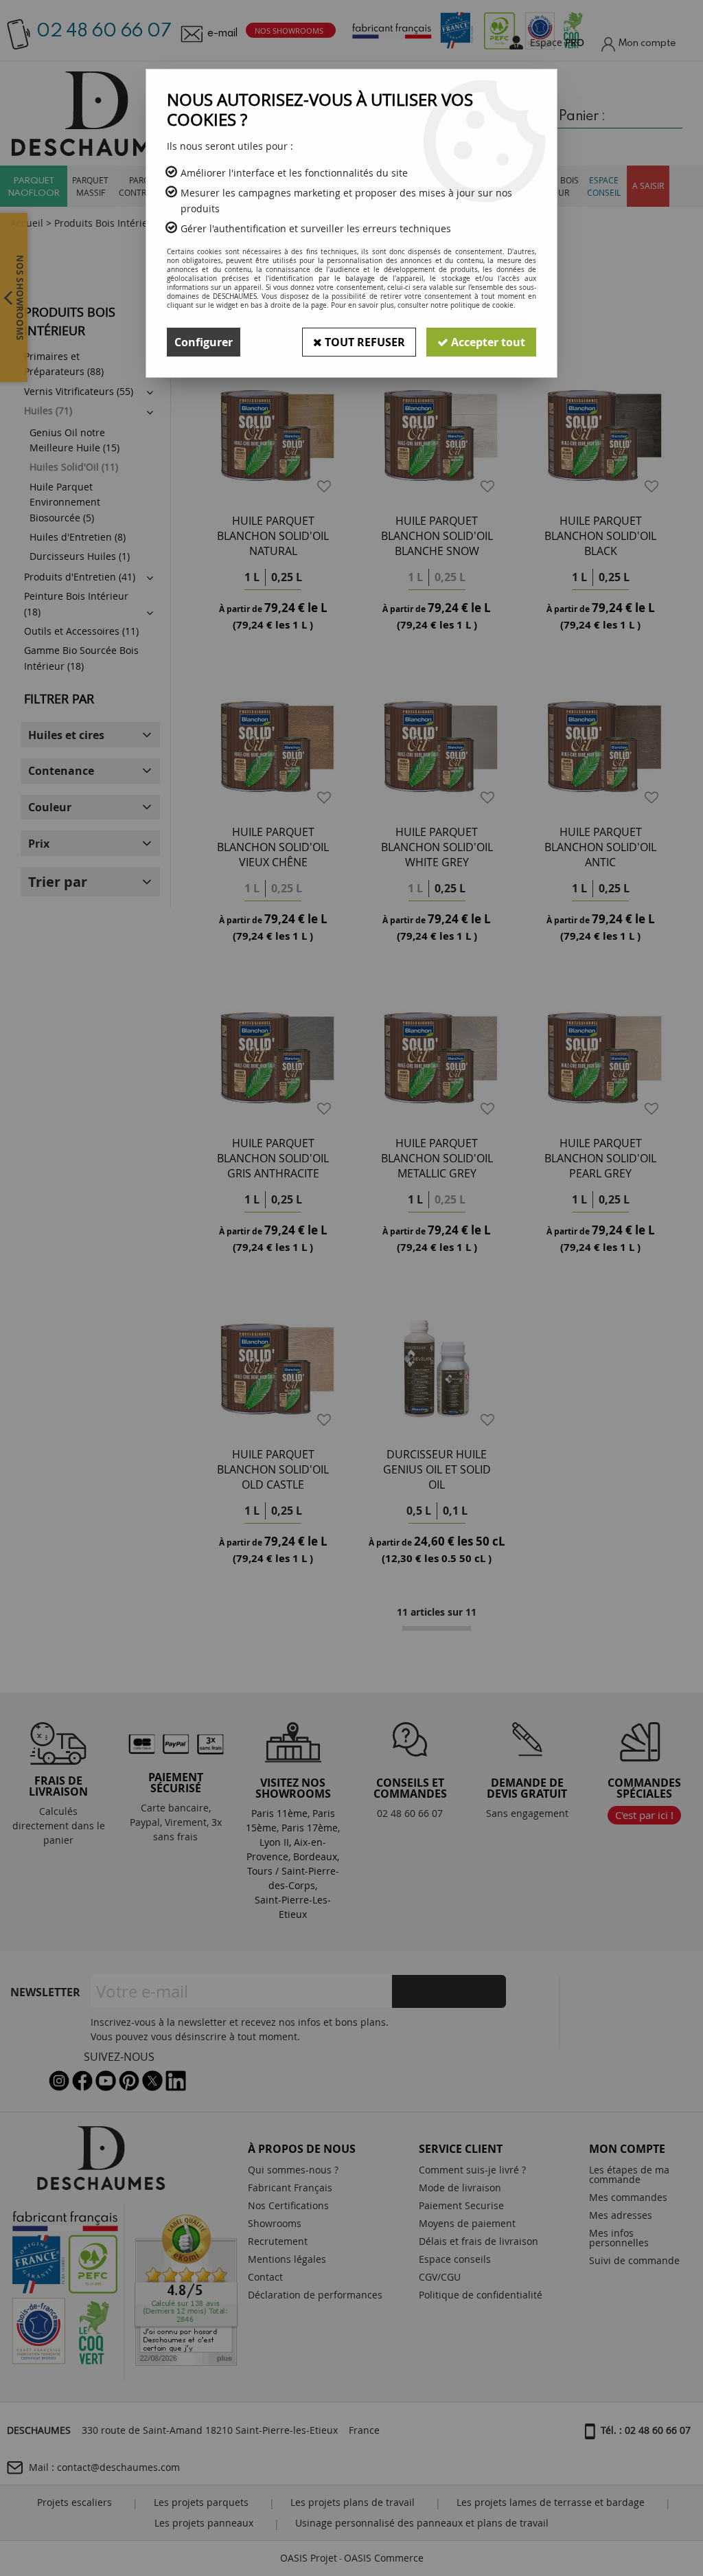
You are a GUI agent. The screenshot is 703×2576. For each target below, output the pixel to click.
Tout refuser (364, 342)
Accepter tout (487, 342)
